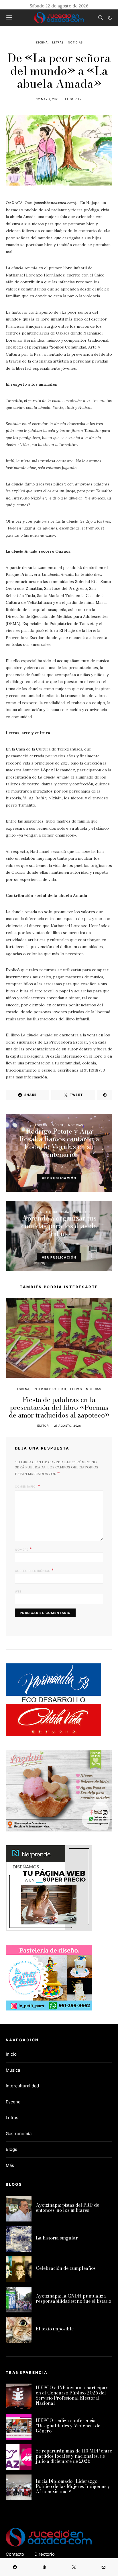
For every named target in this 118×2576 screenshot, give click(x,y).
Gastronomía (58, 1212)
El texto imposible (55, 2329)
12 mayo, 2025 (48, 99)
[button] (110, 18)
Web (18, 1591)
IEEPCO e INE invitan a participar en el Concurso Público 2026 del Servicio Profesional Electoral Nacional (72, 2395)
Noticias (75, 42)
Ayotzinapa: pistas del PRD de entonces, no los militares (67, 2207)
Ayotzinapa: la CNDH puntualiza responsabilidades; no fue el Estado (73, 2298)
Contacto (15, 2554)
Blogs (11, 2149)
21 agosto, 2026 (68, 1426)
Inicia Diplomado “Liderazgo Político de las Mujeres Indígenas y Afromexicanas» (73, 2486)
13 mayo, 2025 (51, 1244)
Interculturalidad (50, 1389)
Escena (42, 42)
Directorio (45, 2554)
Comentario (26, 1486)
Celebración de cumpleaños (66, 2268)
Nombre (23, 1549)
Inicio (11, 2054)
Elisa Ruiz (73, 99)
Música (58, 1125)
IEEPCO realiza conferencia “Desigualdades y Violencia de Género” (68, 2426)
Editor (73, 1165)
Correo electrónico (34, 1570)
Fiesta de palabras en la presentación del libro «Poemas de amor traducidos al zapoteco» (59, 1407)
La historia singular (57, 2238)
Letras (58, 42)
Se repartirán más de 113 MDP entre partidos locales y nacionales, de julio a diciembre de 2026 (74, 2456)
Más (10, 2165)
